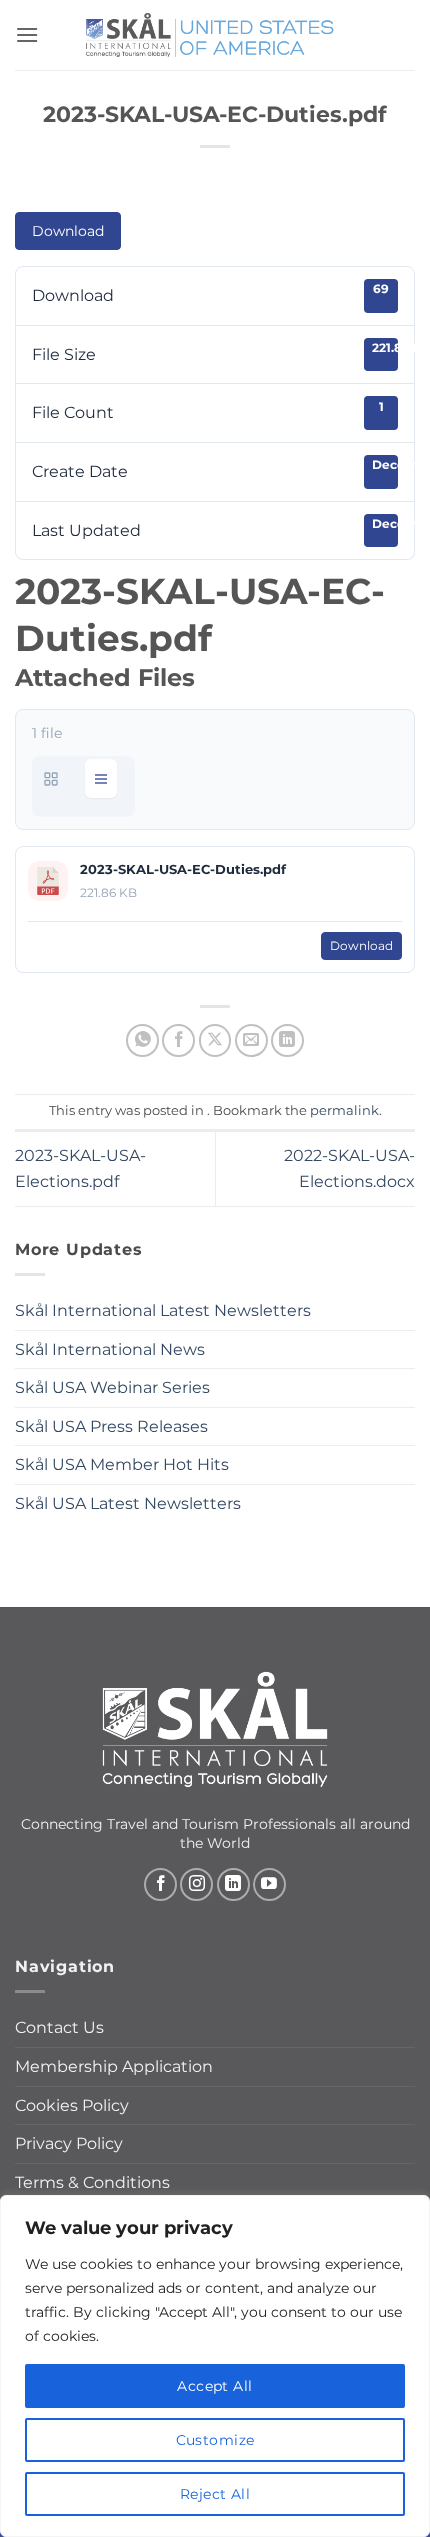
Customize (215, 2440)
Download (68, 231)
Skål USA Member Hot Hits (122, 1464)
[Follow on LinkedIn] (233, 1884)
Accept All (214, 2386)
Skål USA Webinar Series (112, 1387)
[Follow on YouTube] (269, 1884)
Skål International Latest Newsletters (163, 1310)
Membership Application (114, 2066)
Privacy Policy (69, 2143)
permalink (344, 1110)
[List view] (101, 778)
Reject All (215, 2494)
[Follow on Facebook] (160, 1884)
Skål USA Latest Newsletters (128, 1503)
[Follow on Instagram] (196, 1884)
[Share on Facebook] (178, 1040)
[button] (27, 34)
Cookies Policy (72, 2105)
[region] (215, 2366)
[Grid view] (51, 778)
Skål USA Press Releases (111, 1426)
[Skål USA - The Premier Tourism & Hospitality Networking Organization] (215, 34)
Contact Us (59, 2027)
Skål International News (110, 1349)
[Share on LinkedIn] (287, 1040)
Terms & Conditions (92, 2182)
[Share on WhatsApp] (142, 1040)
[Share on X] (215, 1040)
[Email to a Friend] (251, 1040)
